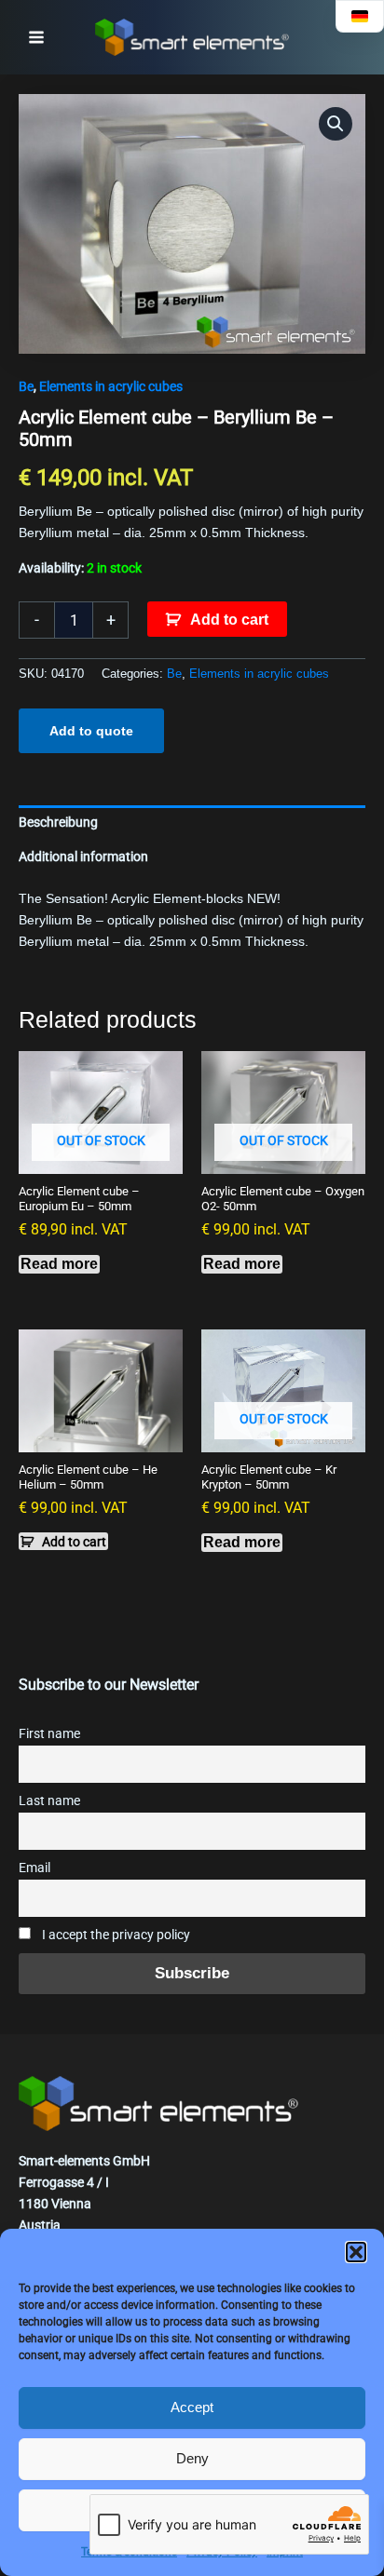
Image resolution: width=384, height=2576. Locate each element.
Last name (49, 1801)
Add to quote (91, 731)
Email (34, 1868)
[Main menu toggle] (36, 37)
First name (49, 1734)
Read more (59, 1264)
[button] (356, 2252)
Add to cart (229, 620)
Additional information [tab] (83, 856)
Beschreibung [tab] (58, 822)
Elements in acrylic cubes (111, 386)
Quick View (101, 1158)
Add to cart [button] (74, 1542)
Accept (192, 2407)
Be (26, 386)
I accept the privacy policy (115, 1935)
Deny (192, 2458)
